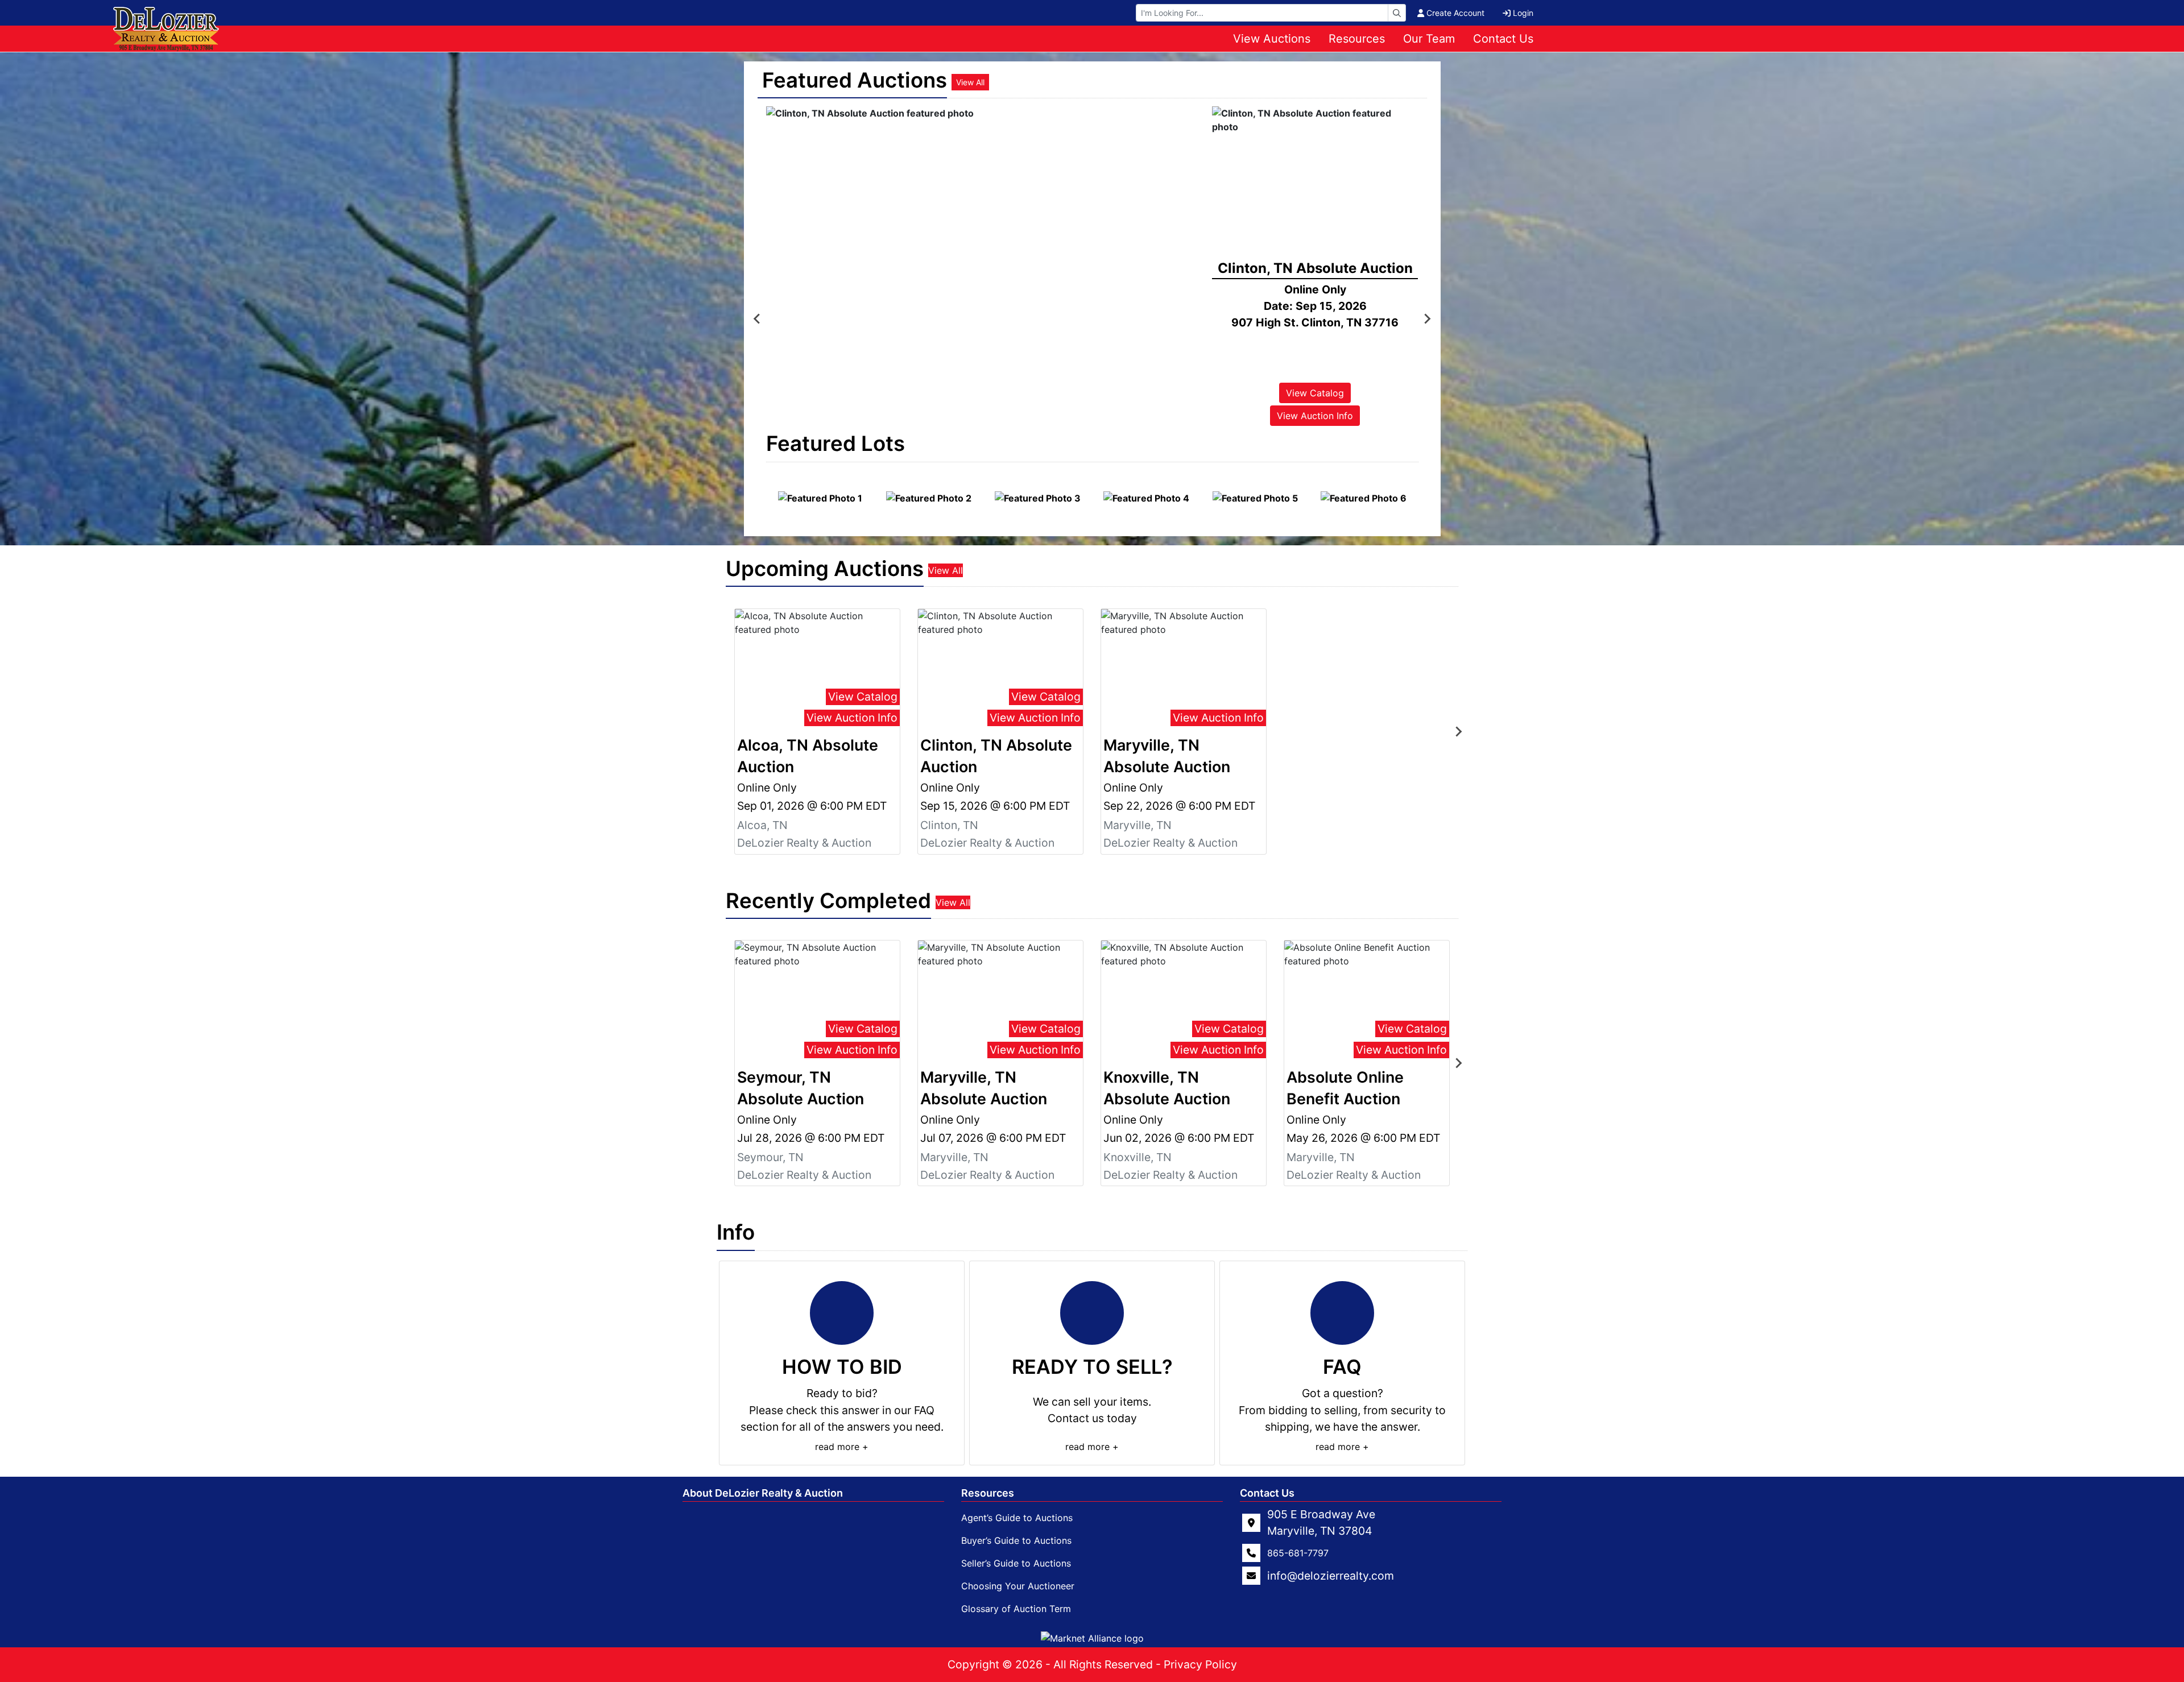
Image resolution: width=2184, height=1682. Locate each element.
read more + (842, 1447)
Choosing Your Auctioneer (1018, 1586)
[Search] (1397, 13)
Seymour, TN (770, 1157)
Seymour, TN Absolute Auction (801, 1088)
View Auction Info (1315, 416)
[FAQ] (1342, 1313)
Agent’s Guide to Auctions (1017, 1518)
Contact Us (1503, 39)
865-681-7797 (1298, 1553)
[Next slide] (1458, 731)
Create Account (1455, 13)
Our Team (1429, 39)
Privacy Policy (1200, 1664)
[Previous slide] (758, 319)
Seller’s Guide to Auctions (1016, 1563)
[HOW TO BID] (842, 1313)
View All (970, 82)
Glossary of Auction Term (1016, 1609)
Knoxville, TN (1137, 1157)
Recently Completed (828, 901)
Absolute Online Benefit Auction (1345, 1088)
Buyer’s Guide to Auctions (1016, 1540)
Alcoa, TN (762, 825)
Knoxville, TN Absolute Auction (1167, 1088)
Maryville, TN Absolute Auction (1167, 756)
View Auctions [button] (1272, 39)
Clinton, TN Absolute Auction (996, 756)
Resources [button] (1357, 39)
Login (1523, 13)
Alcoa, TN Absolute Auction (808, 756)
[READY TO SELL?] (1092, 1313)
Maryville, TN (1137, 825)
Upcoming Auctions (825, 569)
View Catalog (863, 697)
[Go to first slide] (1427, 319)
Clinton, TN (949, 825)
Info (736, 1232)
